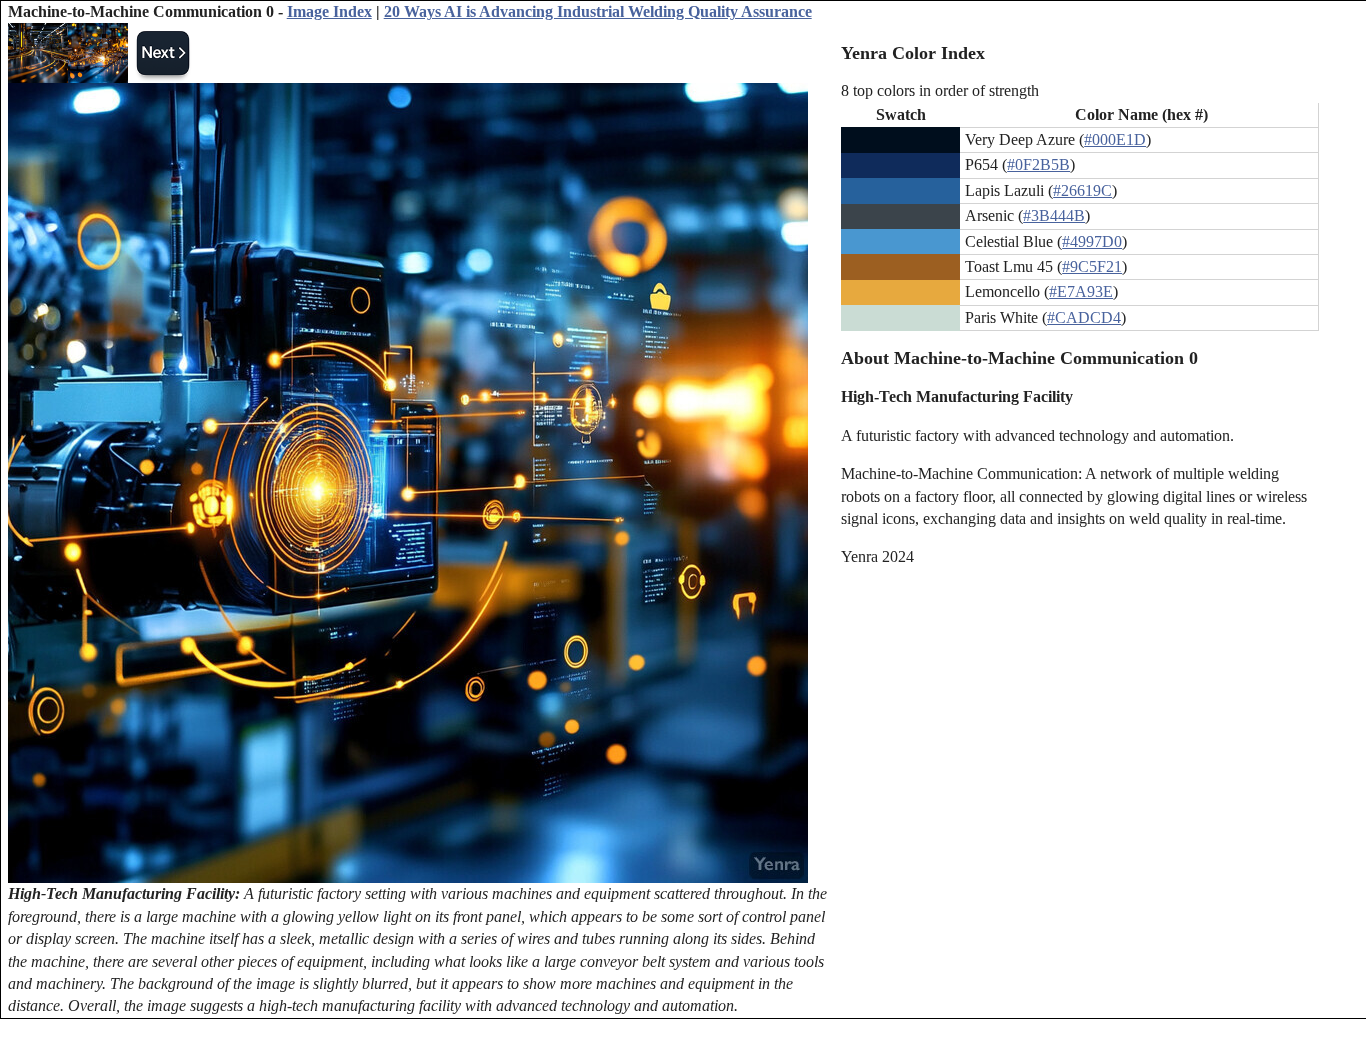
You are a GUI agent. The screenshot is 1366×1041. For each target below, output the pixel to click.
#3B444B (1054, 215)
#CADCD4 (1084, 317)
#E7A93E (1081, 291)
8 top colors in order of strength (940, 90)
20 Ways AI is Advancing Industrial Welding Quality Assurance (598, 11)
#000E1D (1115, 139)
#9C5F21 (1092, 266)
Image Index (329, 11)
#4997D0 (1092, 241)
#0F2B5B (1038, 164)
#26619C (1082, 190)
